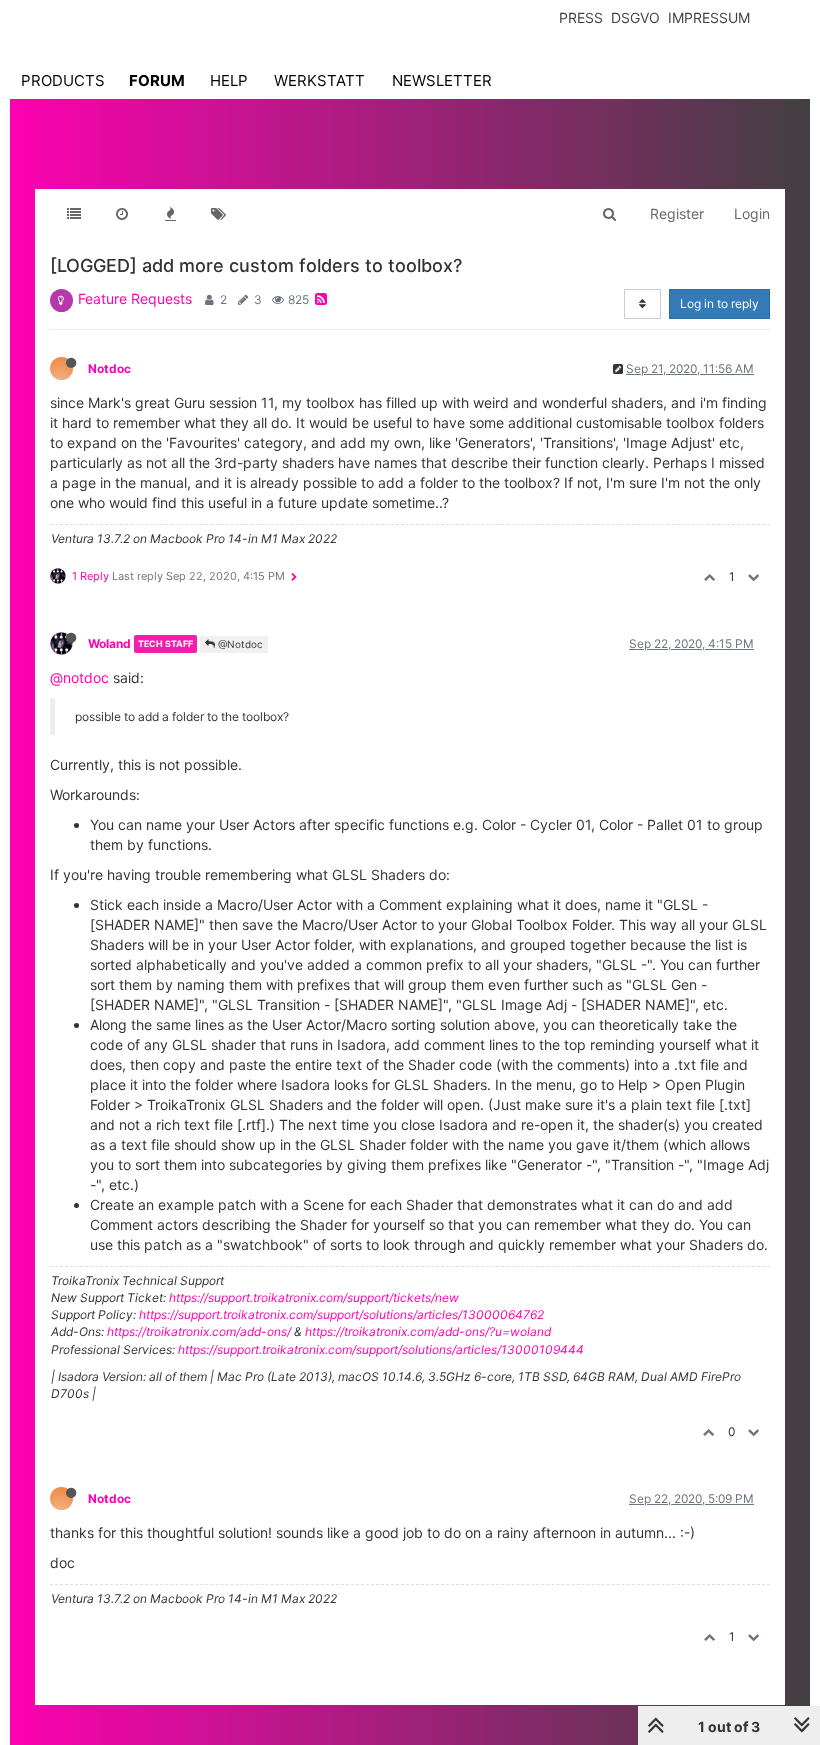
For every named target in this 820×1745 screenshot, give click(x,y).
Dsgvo (635, 17)
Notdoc (109, 368)
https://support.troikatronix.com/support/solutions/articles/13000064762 (341, 1314)
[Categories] (74, 214)
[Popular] (170, 214)
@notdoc (79, 677)
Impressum (709, 17)
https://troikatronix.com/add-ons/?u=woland (428, 1331)
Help (229, 80)
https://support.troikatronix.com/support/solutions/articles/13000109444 (381, 1349)
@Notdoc (239, 644)
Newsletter (442, 80)
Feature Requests (135, 298)
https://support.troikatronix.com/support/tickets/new (314, 1297)
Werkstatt (319, 80)
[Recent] (122, 214)
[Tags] (218, 214)
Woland (109, 643)
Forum (157, 80)
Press (581, 17)
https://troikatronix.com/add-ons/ (199, 1331)
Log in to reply (719, 303)
